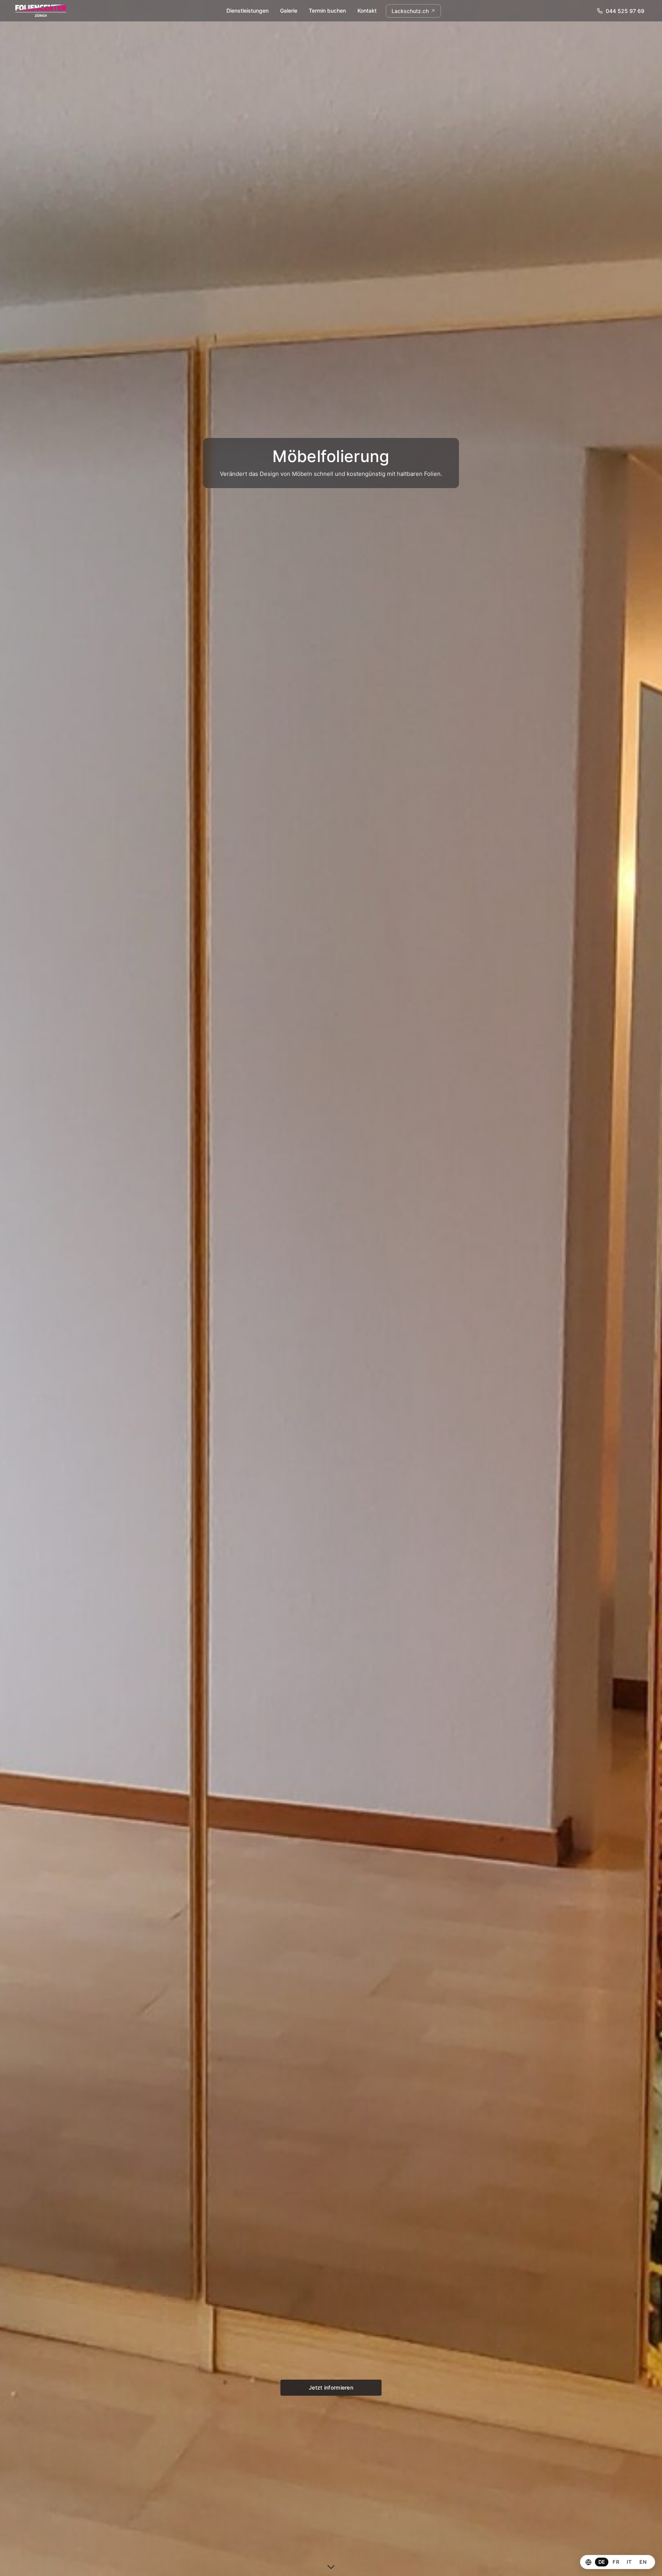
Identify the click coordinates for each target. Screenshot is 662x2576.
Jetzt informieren (331, 2387)
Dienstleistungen (247, 11)
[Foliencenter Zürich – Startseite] (41, 11)
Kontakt (367, 11)
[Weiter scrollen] (331, 2565)
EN (643, 2562)
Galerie (289, 11)
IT (629, 2562)
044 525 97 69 (625, 11)
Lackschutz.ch (410, 11)
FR (616, 2562)
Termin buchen (327, 11)
